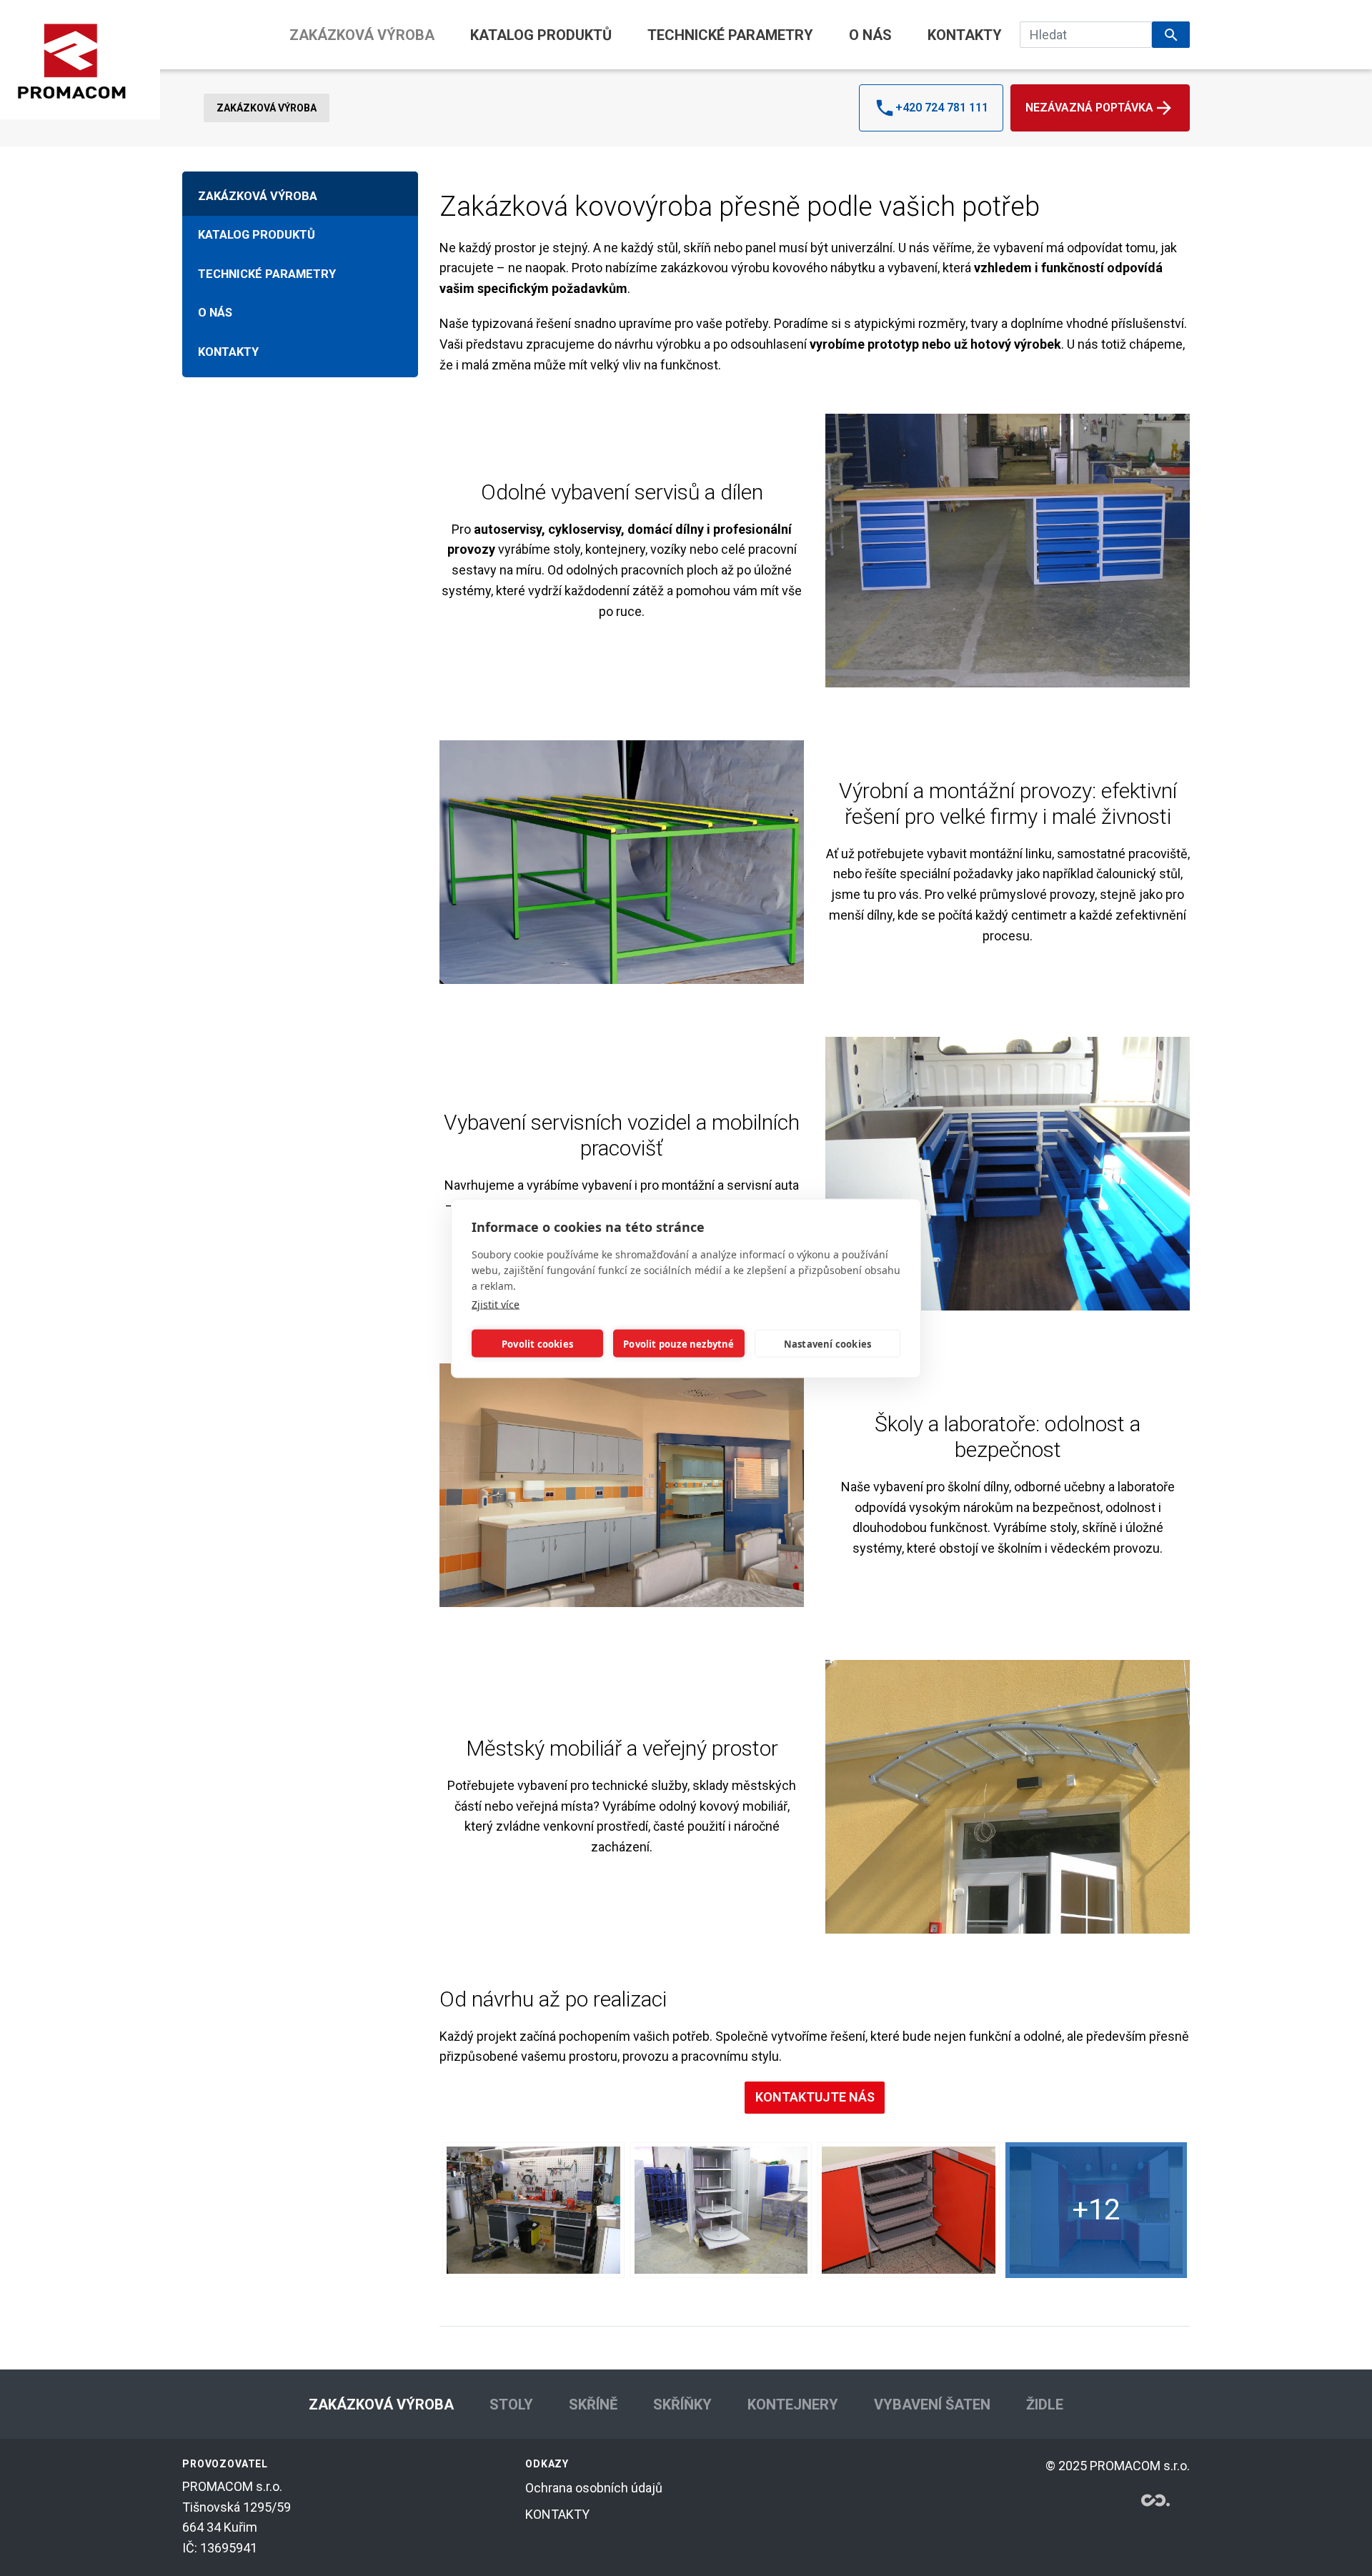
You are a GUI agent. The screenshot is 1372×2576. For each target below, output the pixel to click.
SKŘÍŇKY (682, 2405)
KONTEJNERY (793, 2405)
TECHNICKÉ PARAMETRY (730, 35)
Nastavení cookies (827, 1343)
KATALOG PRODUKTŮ (541, 35)
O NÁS (870, 35)
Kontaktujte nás (815, 2097)
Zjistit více (496, 1304)
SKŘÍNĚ (593, 2405)
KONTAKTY (965, 35)
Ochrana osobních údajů (594, 2488)
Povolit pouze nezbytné (678, 1343)
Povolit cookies (537, 1343)
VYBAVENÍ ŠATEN (932, 2405)
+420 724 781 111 (942, 108)
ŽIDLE (1045, 2405)
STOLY (511, 2405)
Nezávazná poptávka (1089, 108)
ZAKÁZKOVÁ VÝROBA (362, 35)
